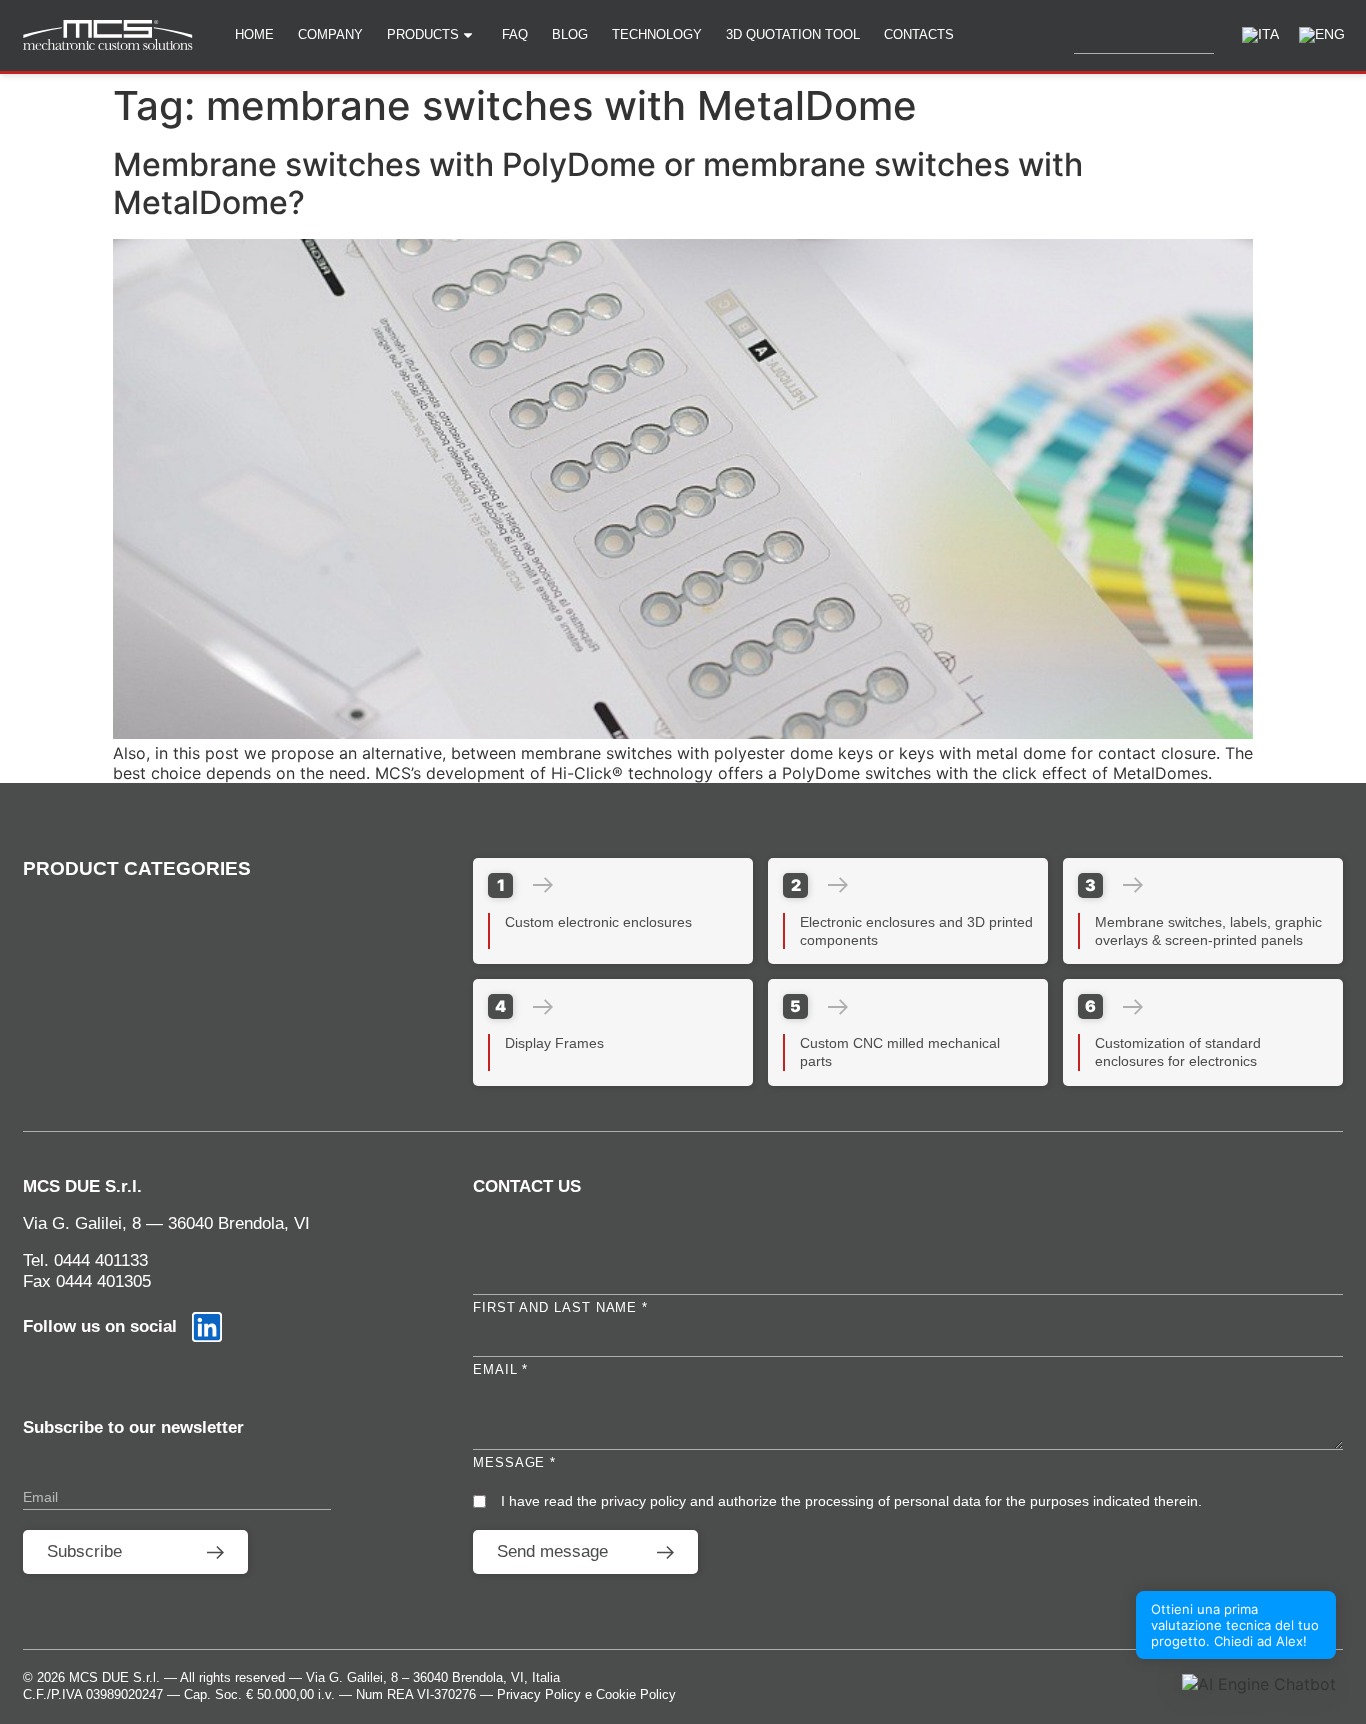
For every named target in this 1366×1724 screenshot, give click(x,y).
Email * (500, 1369)
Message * (514, 1462)
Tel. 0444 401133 (85, 1260)
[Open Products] (475, 35)
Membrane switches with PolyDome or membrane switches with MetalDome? (598, 183)
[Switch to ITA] (1260, 35)
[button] (1259, 1684)
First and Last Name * (560, 1307)
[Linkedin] (207, 1327)
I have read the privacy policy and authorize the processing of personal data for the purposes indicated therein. (851, 1501)
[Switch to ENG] (1322, 35)
